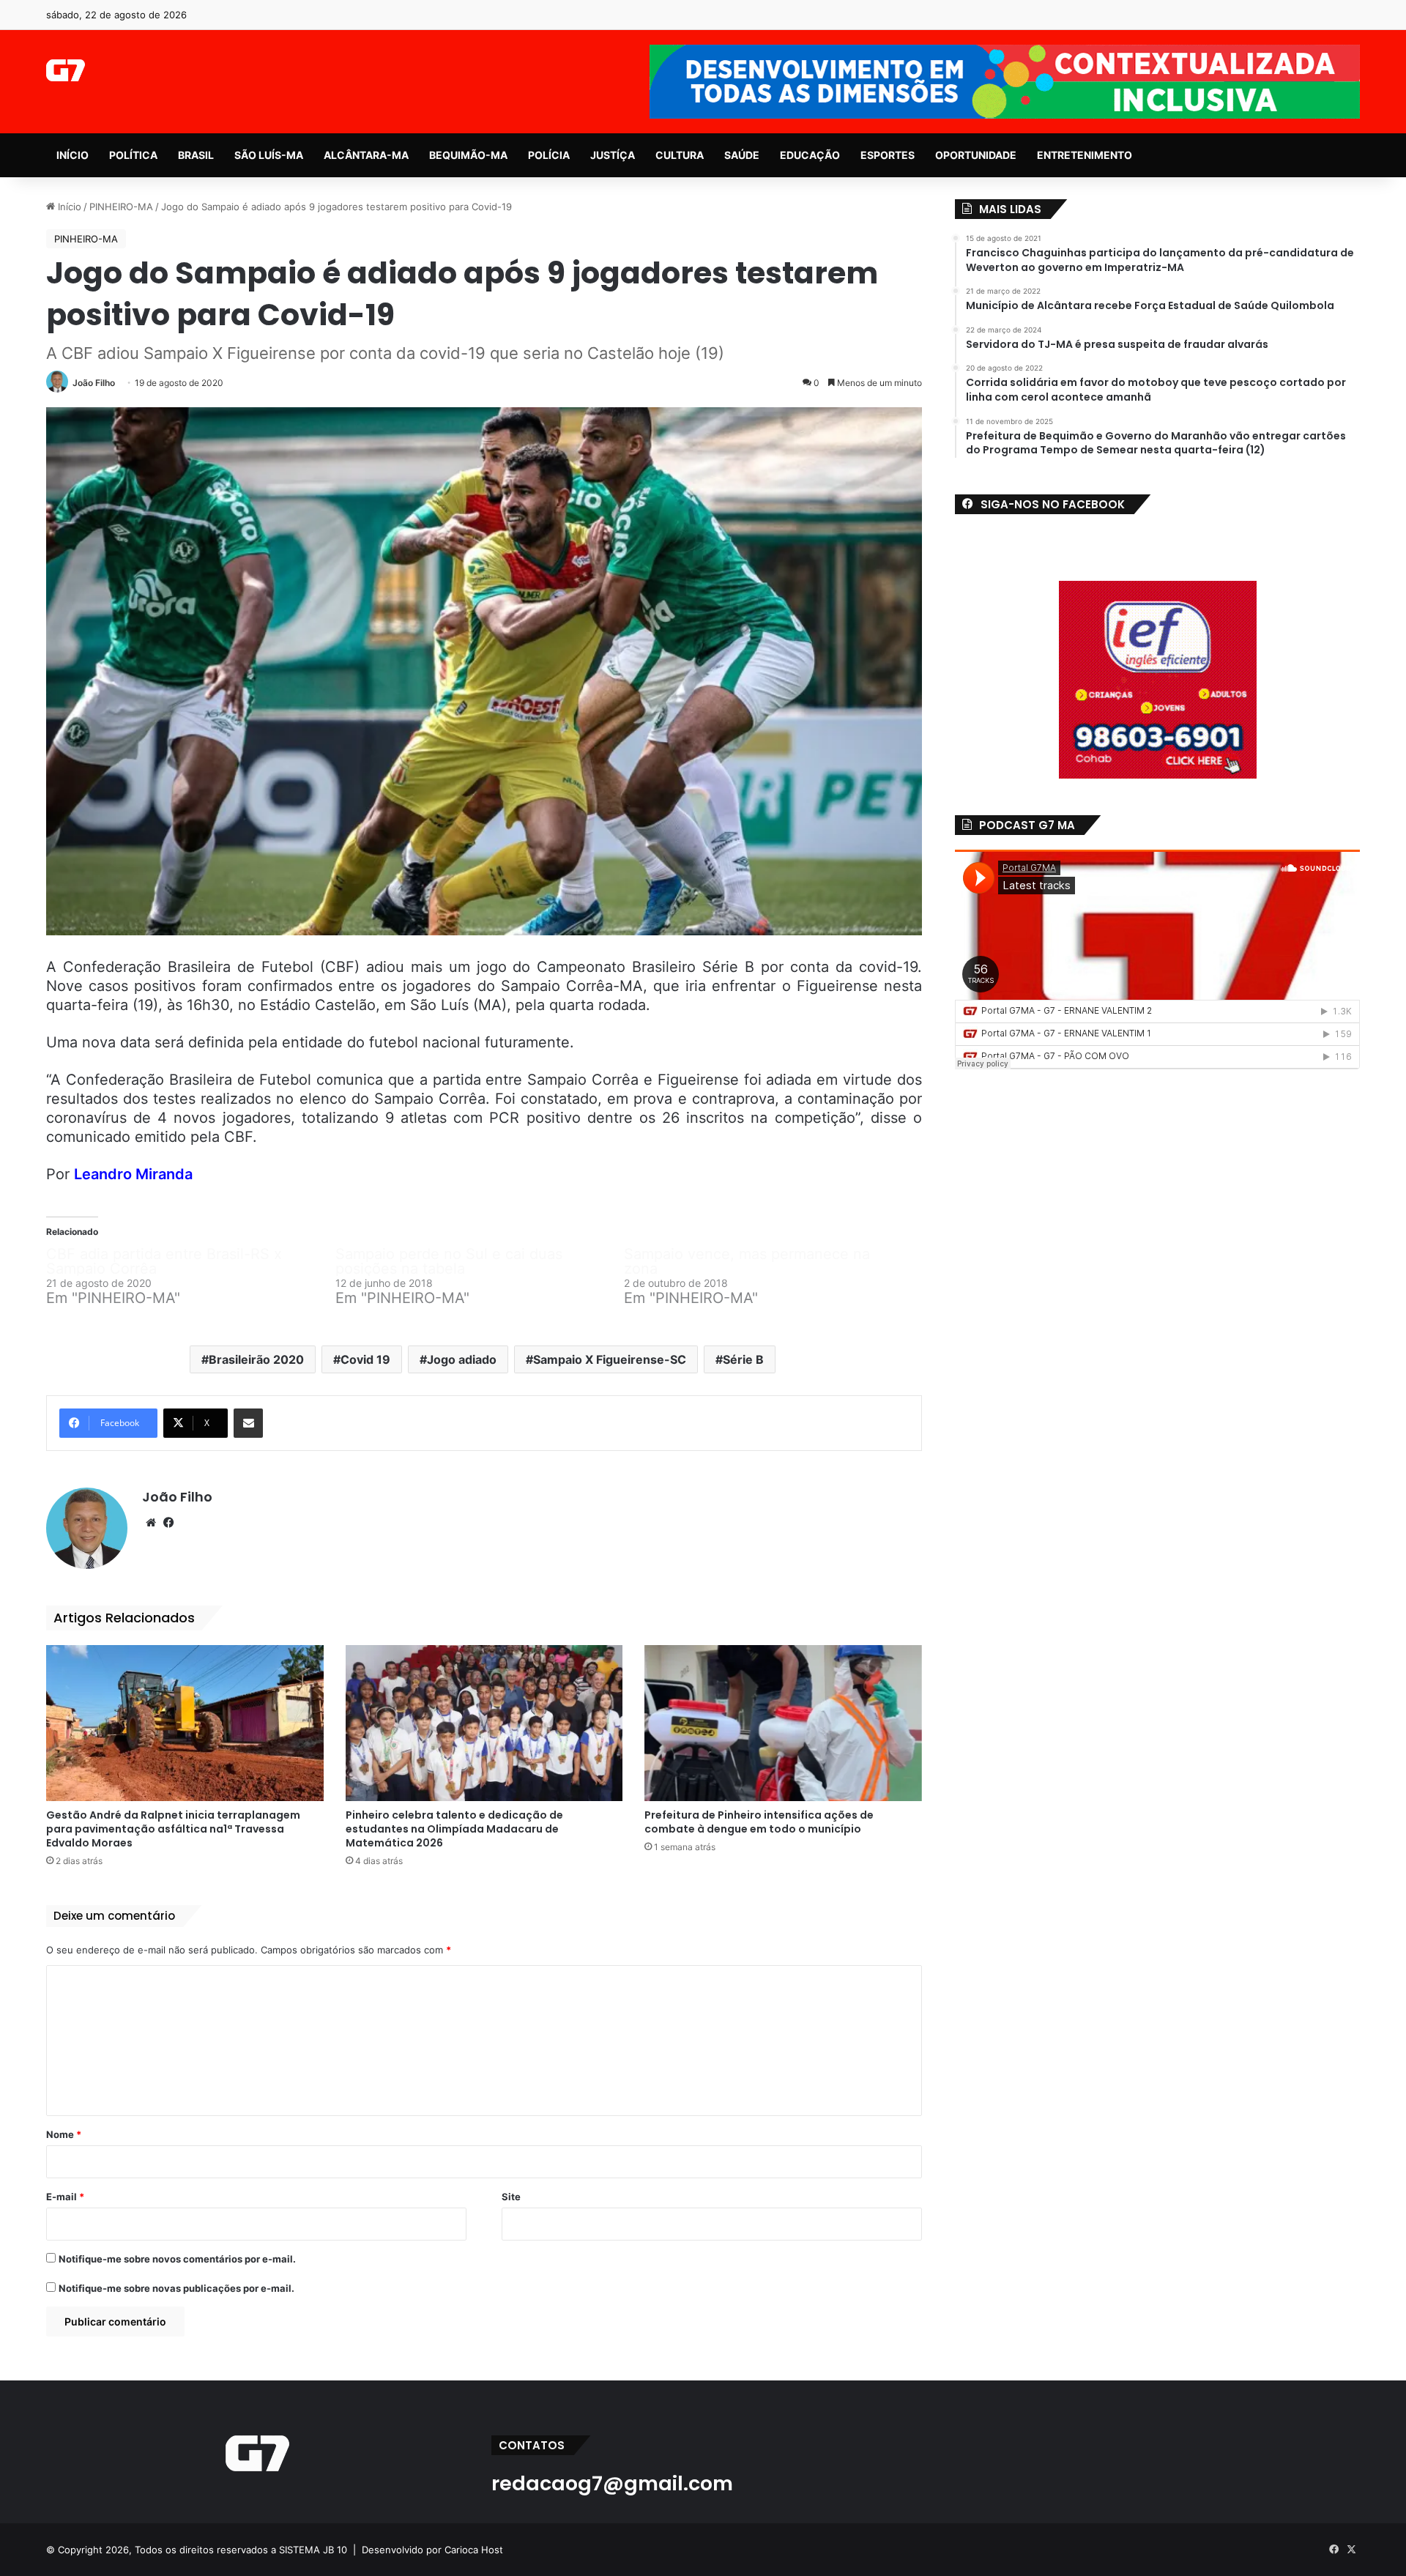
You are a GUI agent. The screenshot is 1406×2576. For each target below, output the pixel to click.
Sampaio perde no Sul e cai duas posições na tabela (449, 1261)
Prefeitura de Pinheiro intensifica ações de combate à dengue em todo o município (759, 1822)
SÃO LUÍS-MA (269, 155)
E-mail (65, 2197)
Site (511, 2197)
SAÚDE (742, 155)
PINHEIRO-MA (121, 207)
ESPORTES (888, 155)
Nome (64, 2134)
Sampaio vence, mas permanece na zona (747, 1261)
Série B (743, 1359)
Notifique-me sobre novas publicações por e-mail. (176, 2288)
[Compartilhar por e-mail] (248, 1423)
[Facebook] (168, 1523)
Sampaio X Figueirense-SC (610, 1359)
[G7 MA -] (66, 70)
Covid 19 (365, 1359)
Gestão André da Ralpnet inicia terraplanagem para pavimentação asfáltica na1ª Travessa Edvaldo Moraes (173, 1829)
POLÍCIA (549, 155)
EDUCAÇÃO (810, 155)
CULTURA (680, 155)
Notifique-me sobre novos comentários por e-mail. (177, 2259)
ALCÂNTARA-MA (366, 155)
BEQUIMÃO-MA (468, 155)
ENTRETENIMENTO (1085, 155)
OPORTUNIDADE (976, 155)
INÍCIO (72, 155)
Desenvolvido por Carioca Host (432, 2550)
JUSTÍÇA (613, 155)
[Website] (151, 1523)
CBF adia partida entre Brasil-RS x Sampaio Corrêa (164, 1261)
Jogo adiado (462, 1359)
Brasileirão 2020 (256, 1359)
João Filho (94, 383)
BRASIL (196, 155)
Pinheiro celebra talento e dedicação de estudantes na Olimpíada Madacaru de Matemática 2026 (454, 1829)
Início (68, 207)
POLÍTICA (133, 155)
